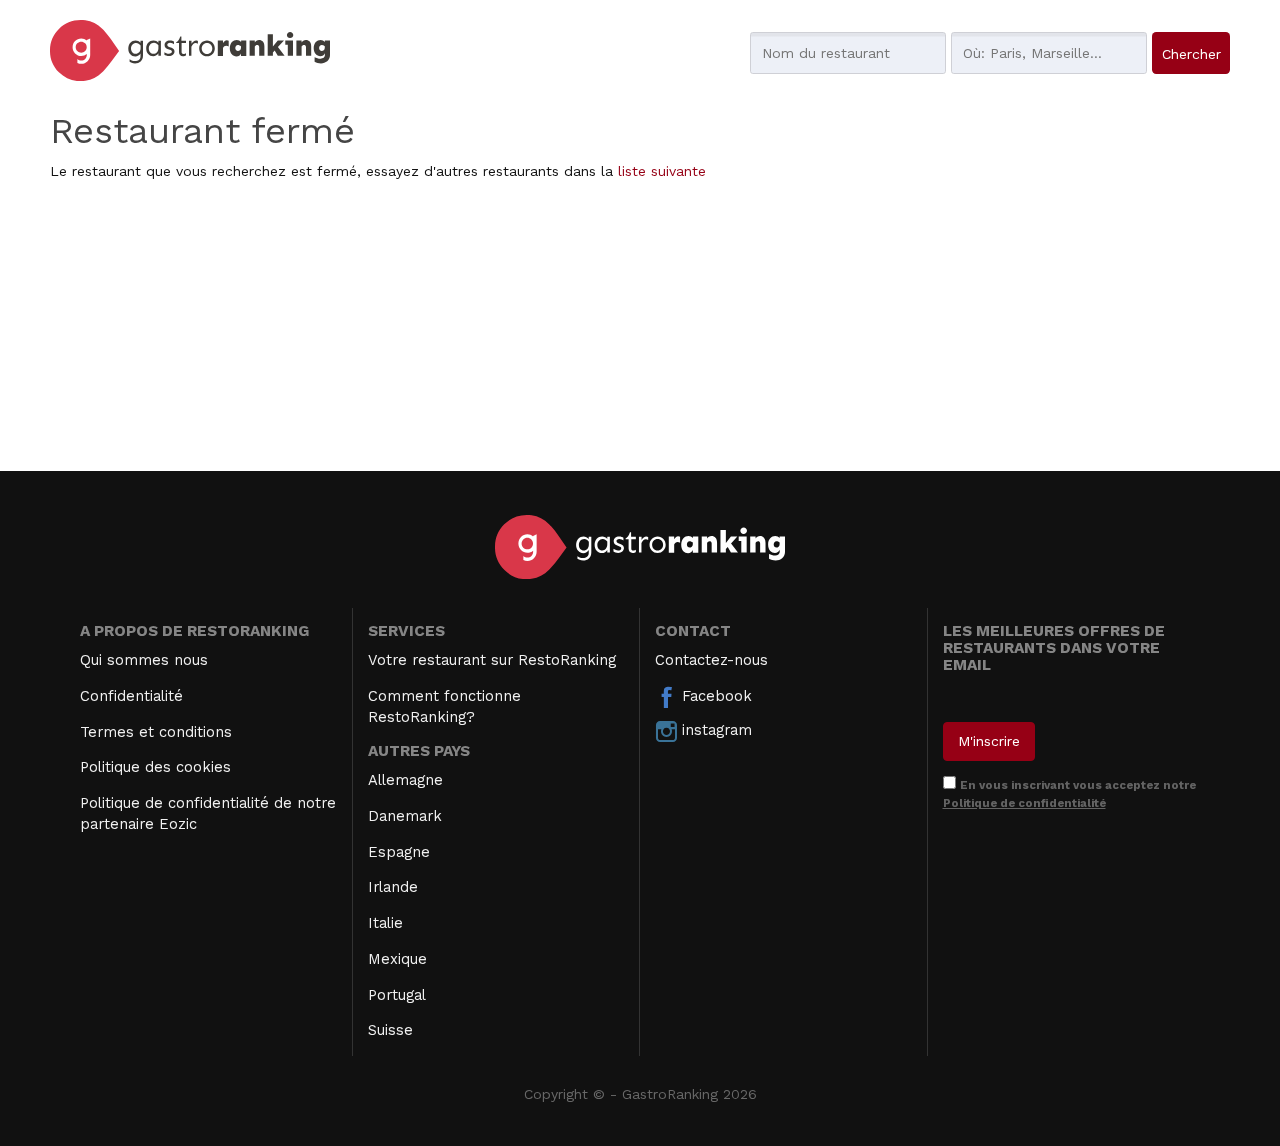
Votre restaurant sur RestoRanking (492, 660)
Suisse (390, 1030)
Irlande (393, 887)
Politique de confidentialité (1024, 803)
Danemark (405, 816)
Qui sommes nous (144, 660)
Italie (385, 923)
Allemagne (405, 780)
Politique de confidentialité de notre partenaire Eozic (208, 813)
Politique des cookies (155, 767)
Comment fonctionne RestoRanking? (444, 706)
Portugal (397, 995)
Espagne (399, 852)
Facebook (714, 696)
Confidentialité (131, 696)
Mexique (397, 959)
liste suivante (662, 171)
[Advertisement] (640, 331)
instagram (714, 730)
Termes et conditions (156, 732)
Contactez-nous (711, 660)
